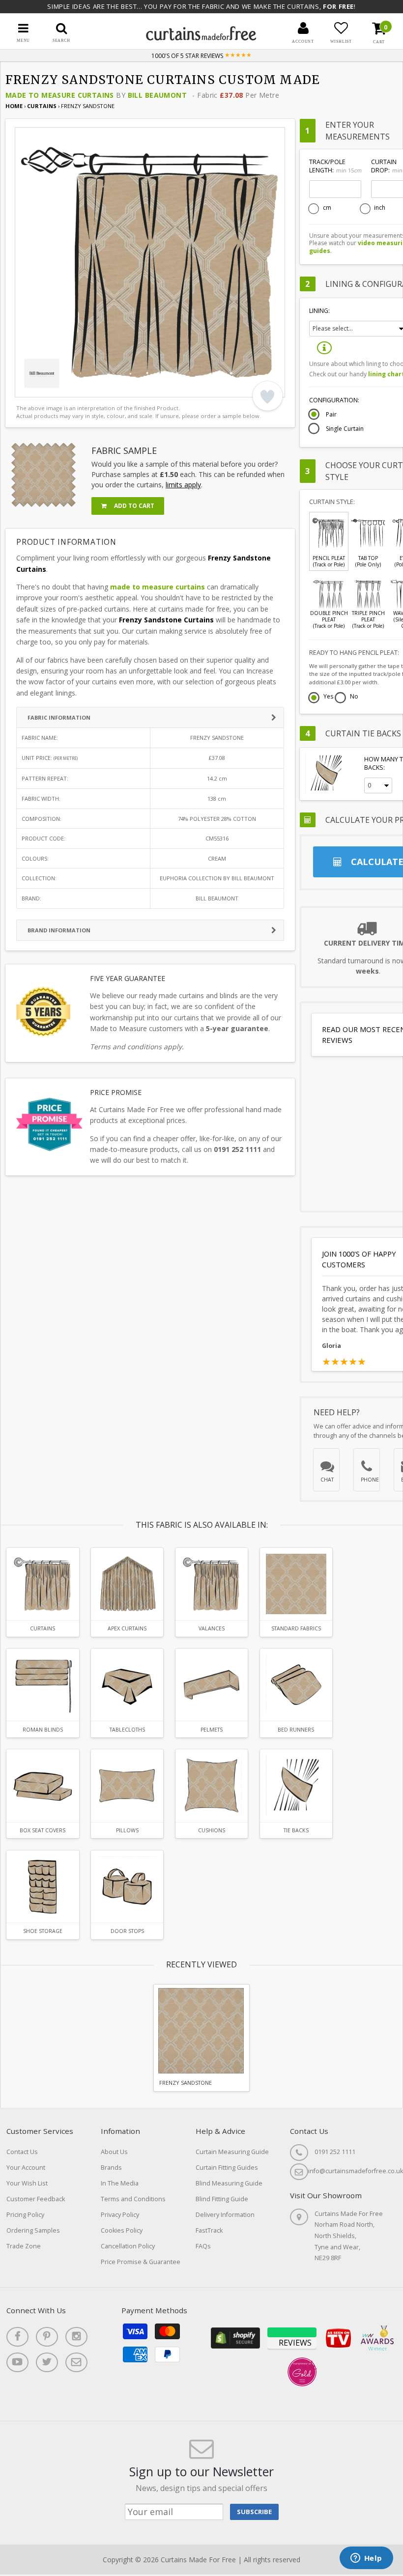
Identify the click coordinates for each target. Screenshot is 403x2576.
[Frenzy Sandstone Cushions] (212, 1785)
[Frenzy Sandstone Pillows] (127, 1785)
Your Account (26, 2168)
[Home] (201, 38)
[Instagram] (76, 2337)
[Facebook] (17, 2337)
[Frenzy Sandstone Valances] (212, 1584)
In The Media (120, 2183)
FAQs (203, 2246)
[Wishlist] (341, 28)
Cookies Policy (122, 2230)
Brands (111, 2168)
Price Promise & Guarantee (141, 2262)
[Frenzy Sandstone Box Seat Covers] (43, 1785)
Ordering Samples (33, 2230)
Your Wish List (27, 2183)
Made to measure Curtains (60, 95)
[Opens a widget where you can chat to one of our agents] (366, 2559)
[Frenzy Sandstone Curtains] (43, 1584)
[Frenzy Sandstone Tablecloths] (127, 1685)
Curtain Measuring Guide (232, 2152)
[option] (150, 262)
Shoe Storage (43, 1931)
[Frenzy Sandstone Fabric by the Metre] (296, 1584)
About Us (114, 2152)
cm (327, 208)
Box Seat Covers (43, 1830)
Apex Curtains (127, 1628)
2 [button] (39, 388)
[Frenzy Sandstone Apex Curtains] (127, 1584)
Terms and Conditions (133, 2199)
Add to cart (133, 506)
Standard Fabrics (296, 1628)
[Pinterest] (47, 2337)
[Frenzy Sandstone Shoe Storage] (43, 1887)
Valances (212, 1628)
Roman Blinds (43, 1730)
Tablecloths (127, 1730)
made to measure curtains (158, 587)
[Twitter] (47, 2362)
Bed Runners (296, 1730)
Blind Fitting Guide (222, 2199)
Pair (331, 415)
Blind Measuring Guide (229, 2183)
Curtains (43, 106)
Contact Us (22, 2152)
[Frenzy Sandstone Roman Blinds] (43, 1685)
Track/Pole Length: (335, 166)
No (354, 697)
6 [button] (88, 388)
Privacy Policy (120, 2215)
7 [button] (101, 388)
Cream (217, 858)
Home (14, 106)
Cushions (212, 1830)
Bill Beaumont (157, 95)
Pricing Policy (25, 2215)
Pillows (127, 1830)
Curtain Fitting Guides (227, 2168)
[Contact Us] (76, 2362)
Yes (328, 697)
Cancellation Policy (128, 2246)
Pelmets (212, 1730)
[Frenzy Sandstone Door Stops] (127, 1887)
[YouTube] (17, 2362)
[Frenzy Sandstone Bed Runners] (296, 1685)
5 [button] (76, 388)
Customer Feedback (36, 2199)
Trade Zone (24, 2246)
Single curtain (345, 429)
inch (380, 208)
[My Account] (303, 28)
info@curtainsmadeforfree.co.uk (356, 2171)
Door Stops (127, 1931)
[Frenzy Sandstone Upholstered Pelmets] (212, 1685)
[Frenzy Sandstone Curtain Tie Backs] (296, 1785)
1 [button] (27, 388)
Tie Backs (296, 1830)
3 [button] (52, 388)
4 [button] (64, 388)
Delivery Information (225, 2215)
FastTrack (209, 2230)
